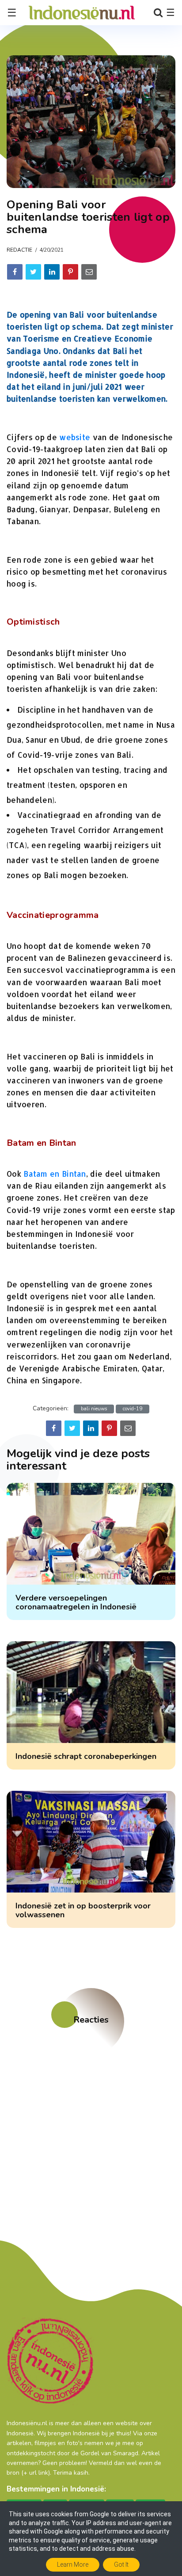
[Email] (89, 272)
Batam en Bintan (55, 1174)
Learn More (73, 2564)
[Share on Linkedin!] (52, 272)
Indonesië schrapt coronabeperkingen (86, 1756)
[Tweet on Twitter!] (33, 272)
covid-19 (133, 1409)
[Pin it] (70, 272)
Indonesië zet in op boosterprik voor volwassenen (83, 1910)
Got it (121, 2564)
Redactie (19, 250)
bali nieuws (94, 1409)
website (75, 437)
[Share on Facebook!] (15, 272)
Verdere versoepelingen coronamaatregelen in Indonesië (76, 1602)
